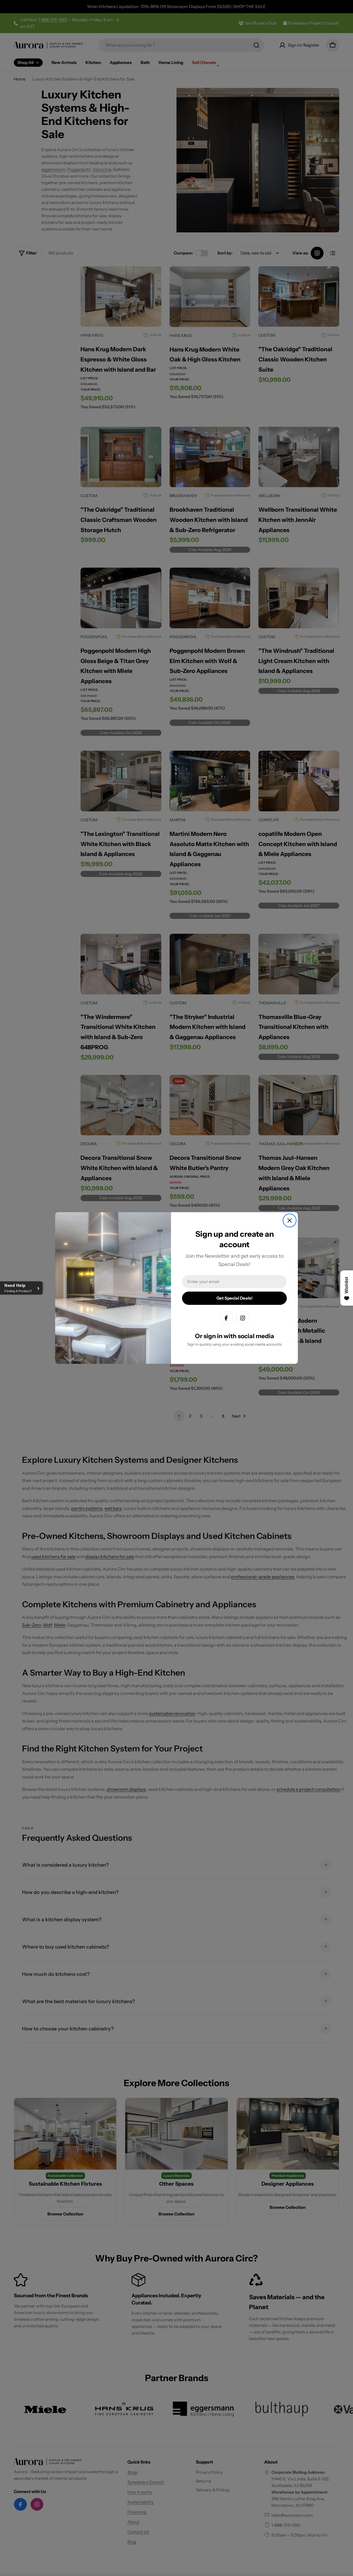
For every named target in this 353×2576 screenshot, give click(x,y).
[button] (21, 1288)
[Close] (290, 1220)
